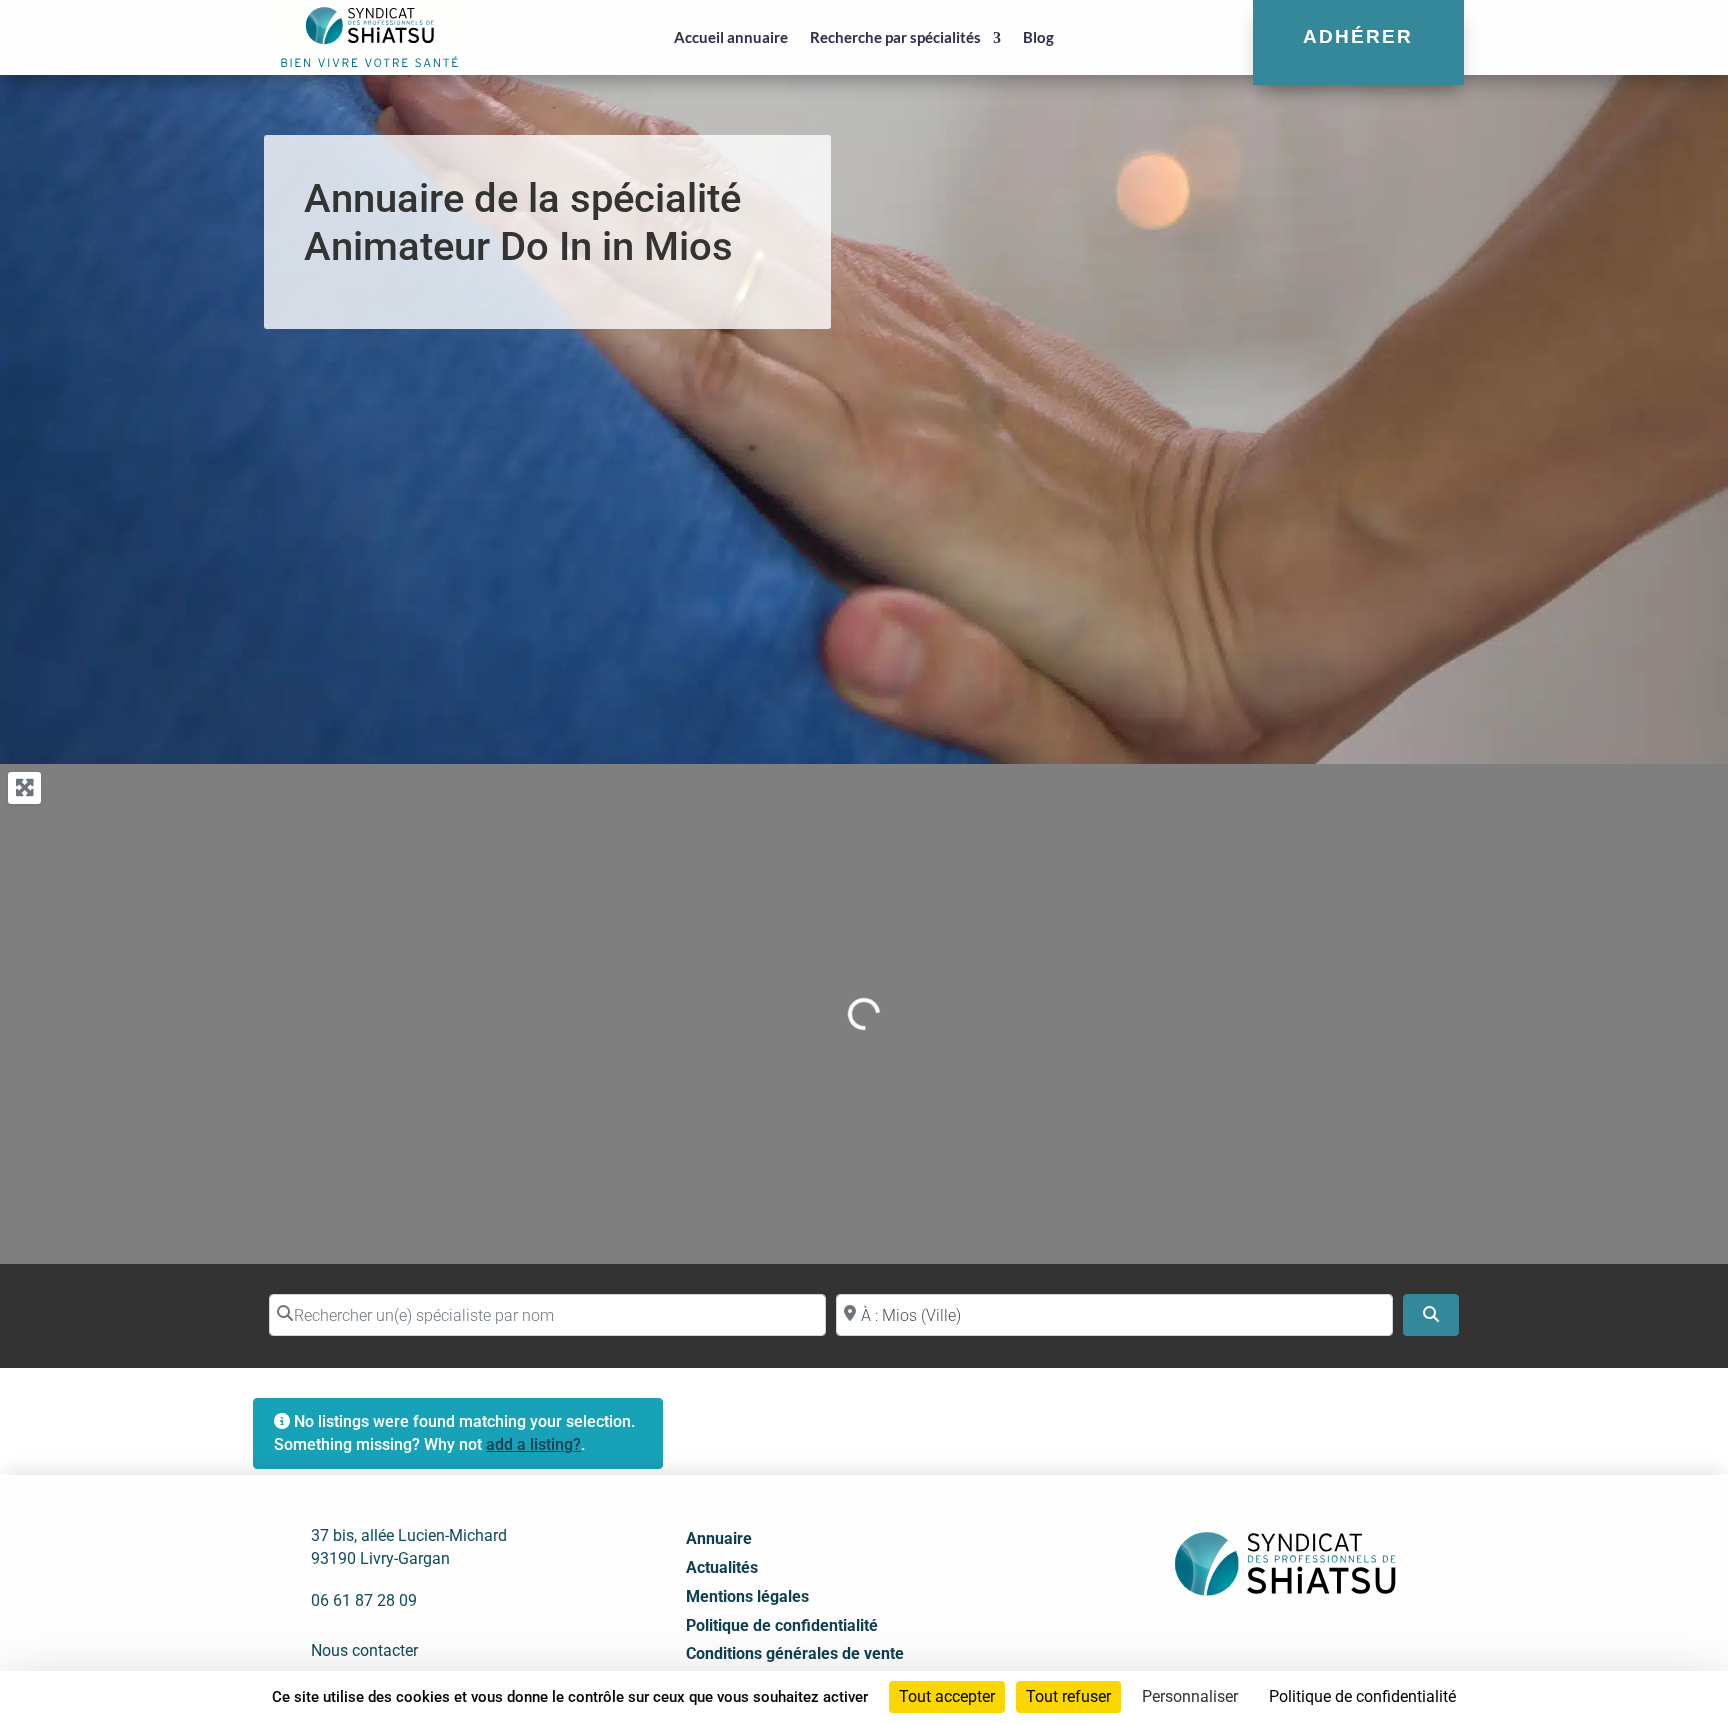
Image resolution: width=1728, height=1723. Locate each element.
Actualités (722, 1567)
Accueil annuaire (731, 37)
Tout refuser (1068, 1696)
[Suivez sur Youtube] (1305, 1645)
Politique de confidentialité (782, 1625)
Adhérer (1358, 36)
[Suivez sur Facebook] (1217, 1645)
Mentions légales (747, 1596)
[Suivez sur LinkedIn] (1261, 1645)
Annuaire (719, 1538)
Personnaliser (1190, 1696)
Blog (1038, 37)
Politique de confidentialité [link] (1362, 1696)
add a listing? (533, 1444)
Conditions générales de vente (795, 1653)
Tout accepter (947, 1696)
